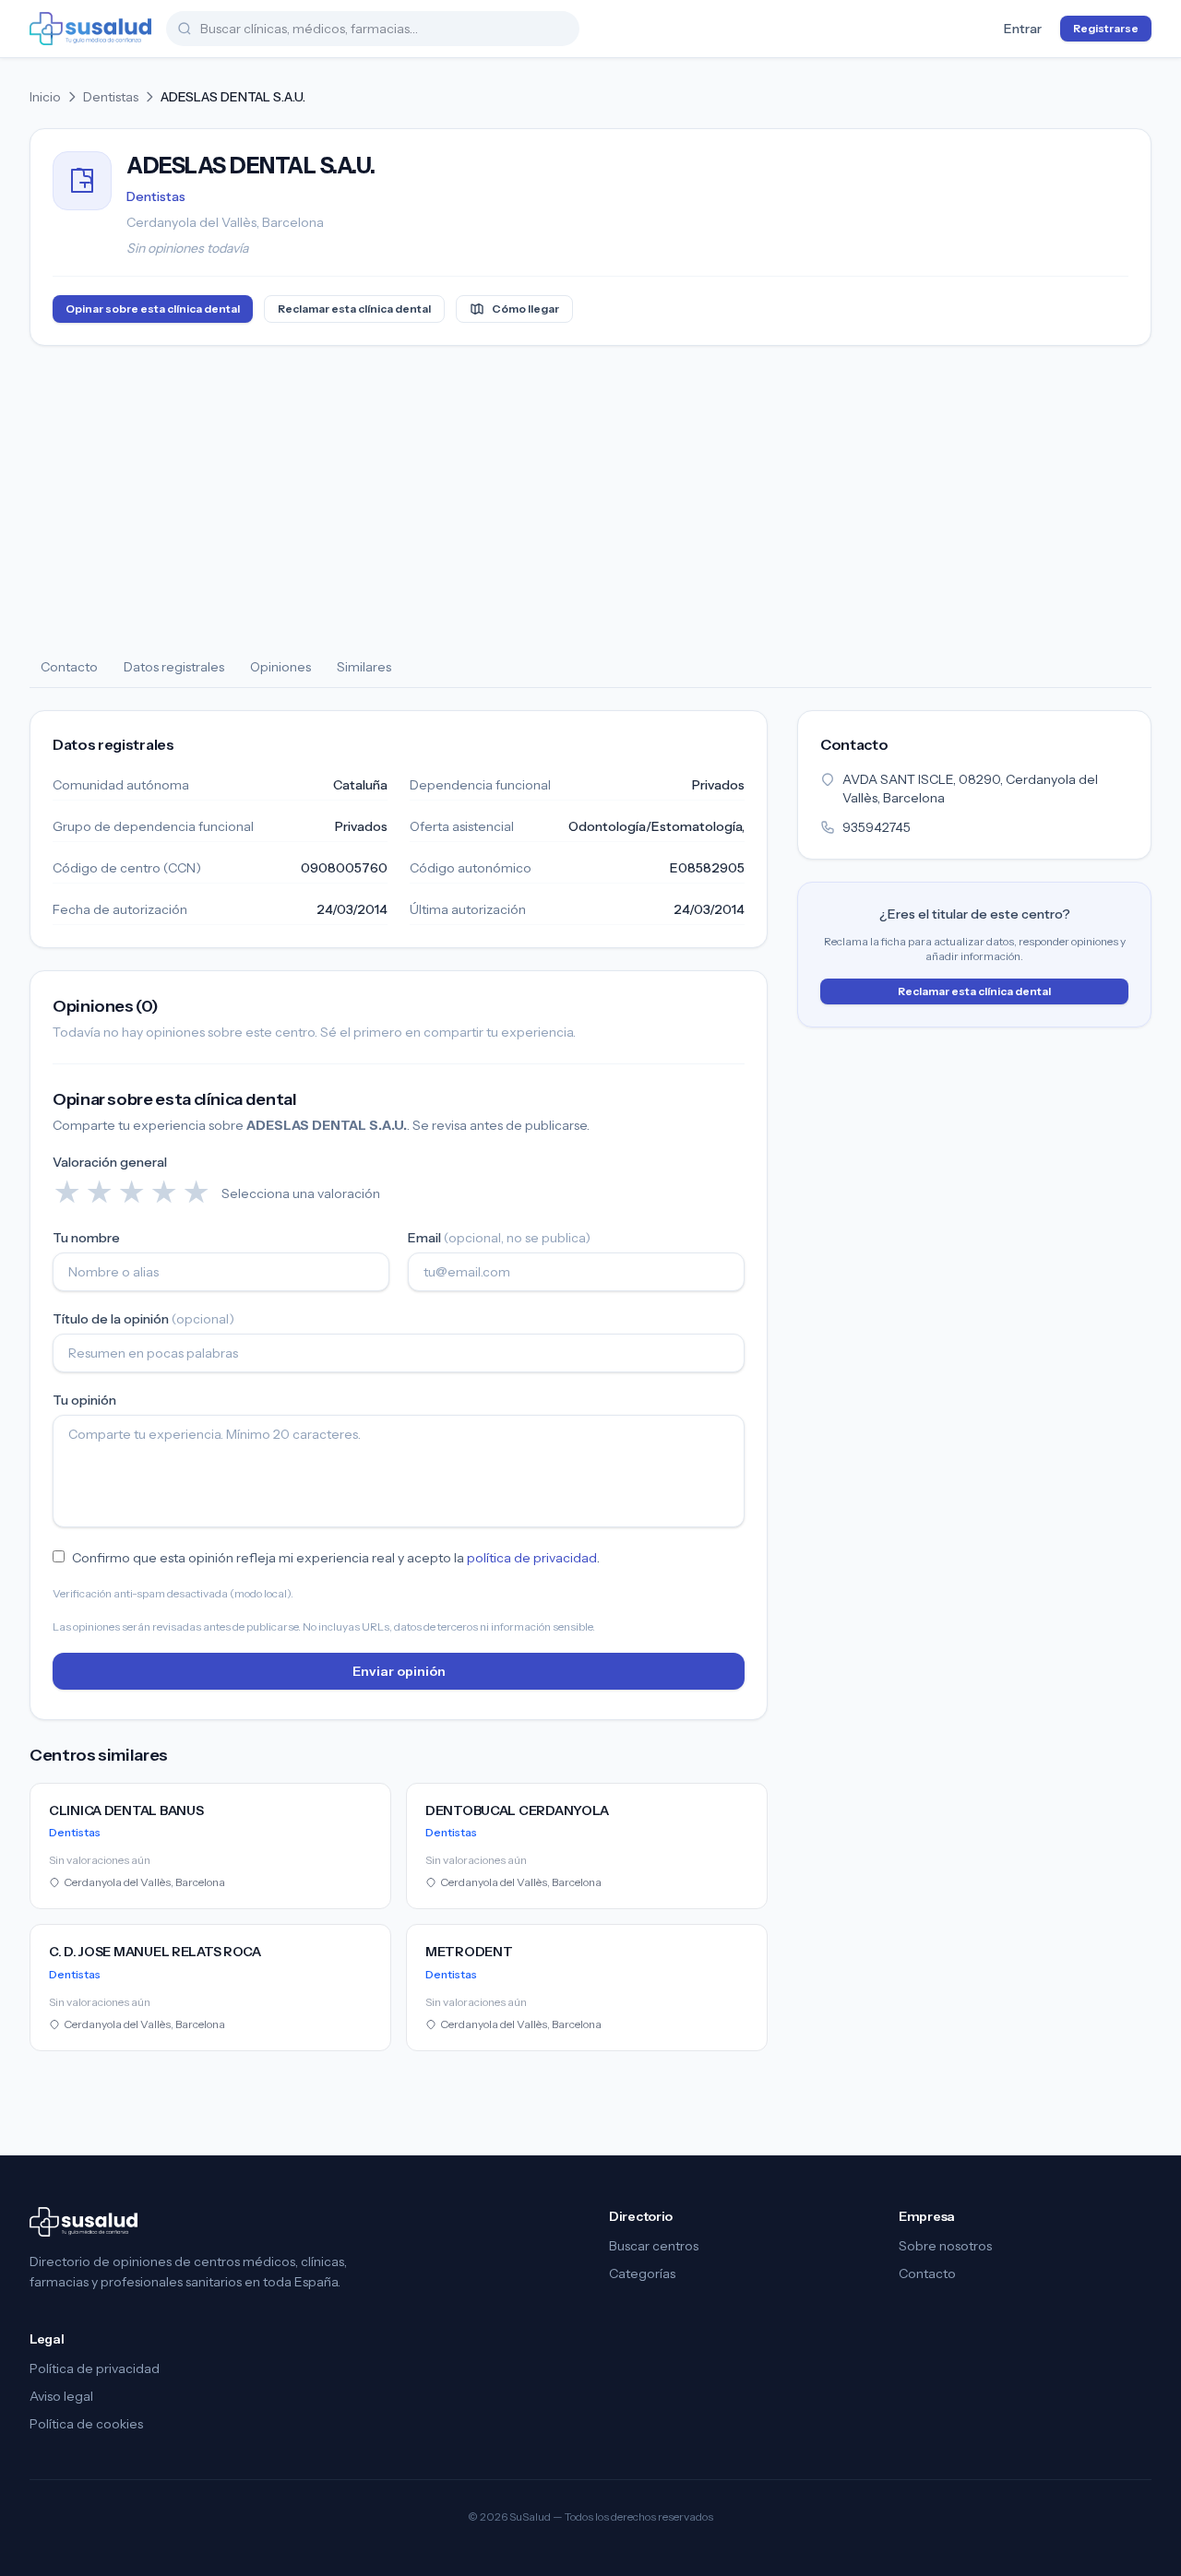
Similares (364, 667)
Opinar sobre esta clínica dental (153, 309)
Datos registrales (174, 667)
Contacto (69, 667)
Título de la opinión (143, 1319)
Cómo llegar (525, 309)
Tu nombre (86, 1238)
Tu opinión (84, 1400)
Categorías (642, 2273)
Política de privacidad (95, 2368)
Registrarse (1106, 28)
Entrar (1023, 29)
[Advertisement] (590, 497)
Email (499, 1238)
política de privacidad (532, 1558)
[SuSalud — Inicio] (90, 29)
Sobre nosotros (945, 2246)
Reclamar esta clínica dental (354, 309)
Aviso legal (61, 2396)
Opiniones (280, 667)
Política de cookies (86, 2424)
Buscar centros (654, 2246)
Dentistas (111, 97)
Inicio (45, 97)
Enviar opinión (399, 1671)
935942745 (877, 827)
